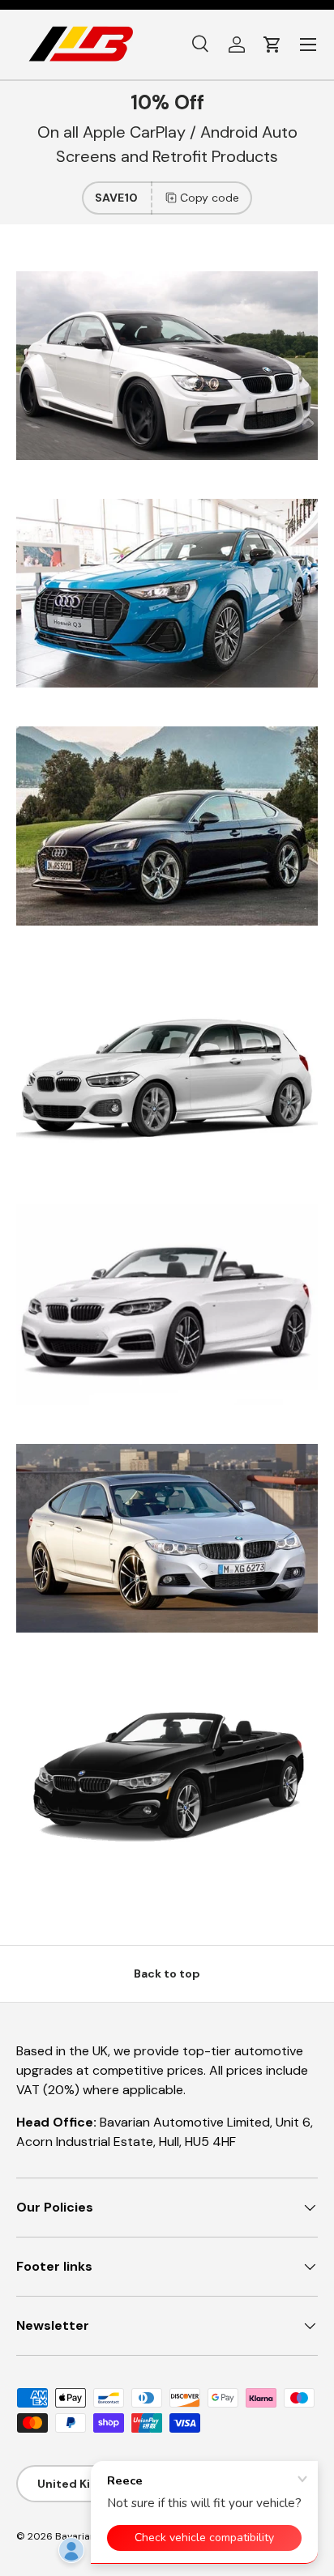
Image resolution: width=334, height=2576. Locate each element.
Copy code (210, 198)
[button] (272, 45)
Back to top (167, 1974)
